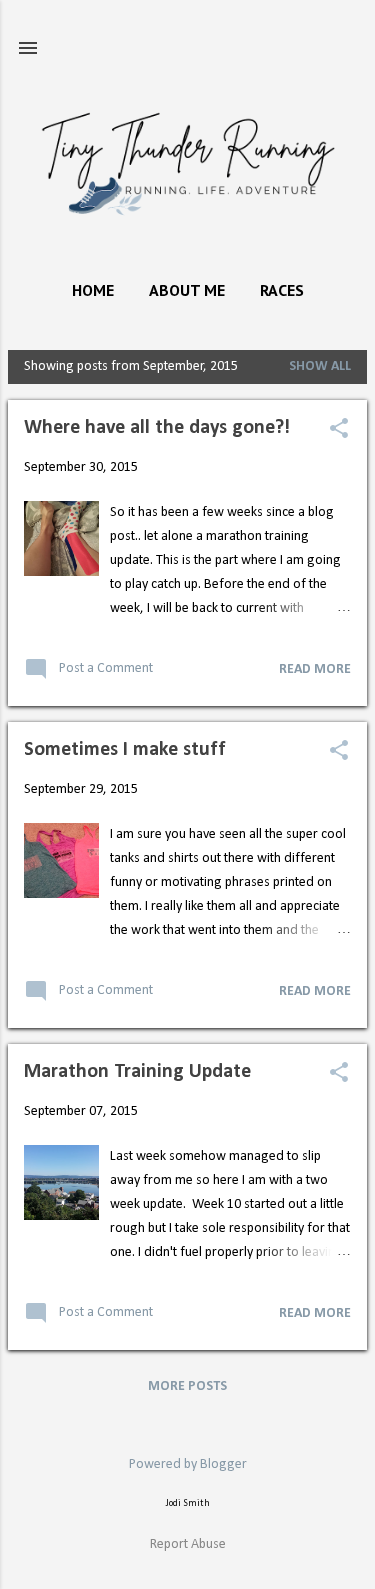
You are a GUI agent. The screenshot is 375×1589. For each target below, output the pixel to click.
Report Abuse (188, 1544)
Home (93, 290)
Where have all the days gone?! (157, 428)
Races (282, 290)
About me (187, 290)
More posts (187, 1386)
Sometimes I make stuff (125, 750)
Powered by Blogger (188, 1464)
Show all (320, 366)
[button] (339, 430)
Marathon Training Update (137, 1072)
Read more (315, 669)
